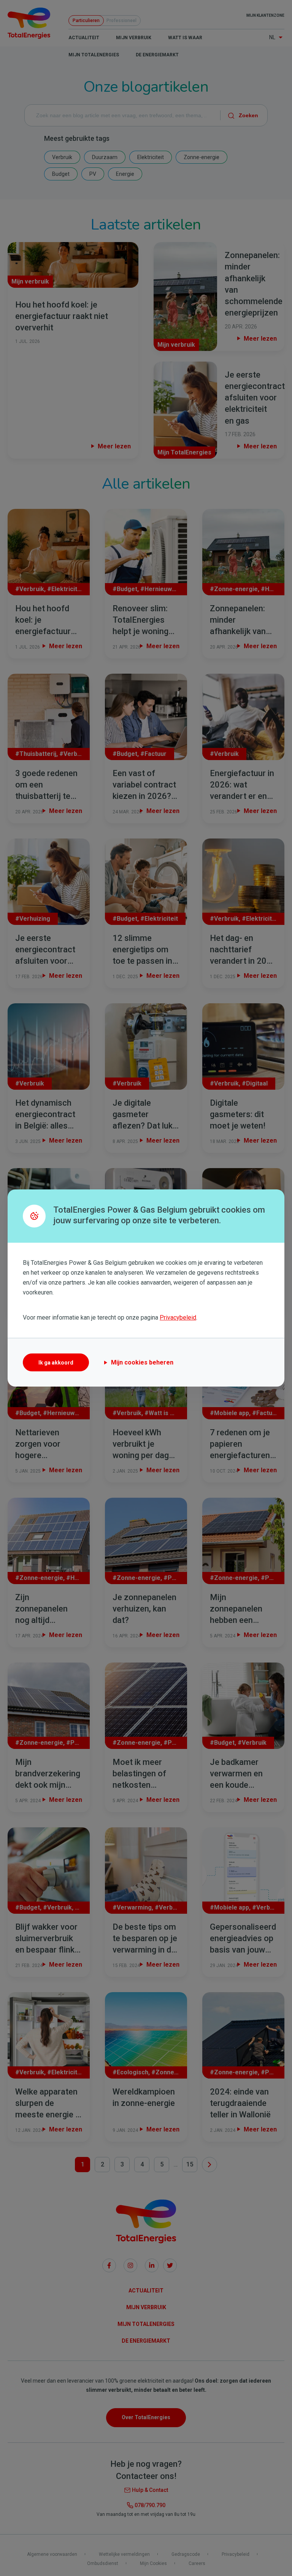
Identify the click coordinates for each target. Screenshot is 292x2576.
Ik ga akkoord (56, 1363)
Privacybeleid (178, 1317)
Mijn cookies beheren (142, 1362)
